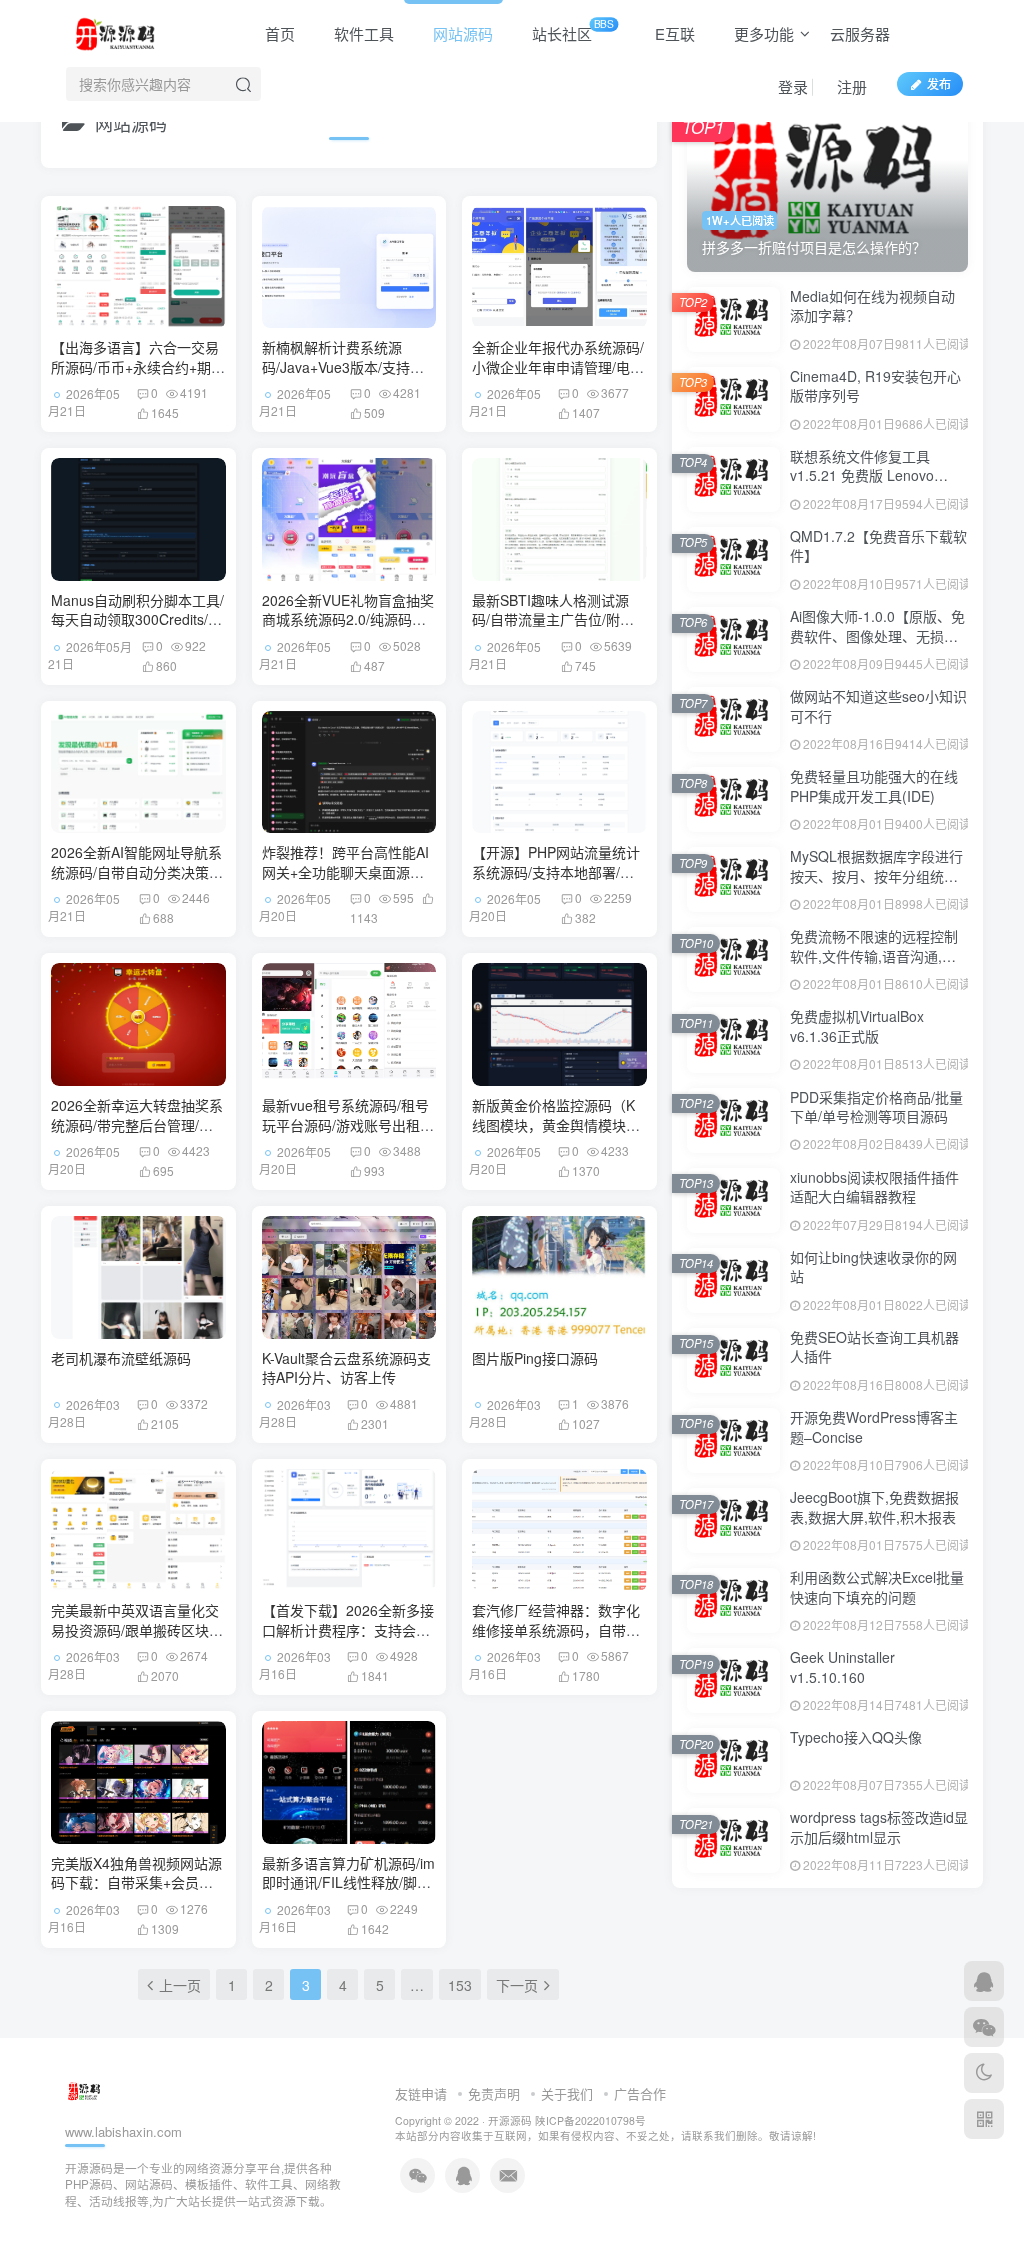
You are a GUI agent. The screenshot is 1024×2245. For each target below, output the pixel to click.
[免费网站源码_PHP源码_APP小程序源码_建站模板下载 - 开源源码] (118, 31)
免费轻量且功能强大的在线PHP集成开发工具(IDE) (874, 786)
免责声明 (494, 2093)
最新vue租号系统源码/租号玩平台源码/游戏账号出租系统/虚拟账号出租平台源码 (348, 1124)
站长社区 (571, 30)
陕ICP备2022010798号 (590, 2120)
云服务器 (860, 33)
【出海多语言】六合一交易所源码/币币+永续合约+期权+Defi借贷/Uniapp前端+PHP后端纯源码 (138, 376)
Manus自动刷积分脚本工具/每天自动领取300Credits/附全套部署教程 (137, 619)
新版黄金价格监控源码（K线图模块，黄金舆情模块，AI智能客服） (556, 1124)
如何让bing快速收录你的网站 (873, 1267)
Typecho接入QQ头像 (856, 1737)
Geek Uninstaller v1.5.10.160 (842, 1667)
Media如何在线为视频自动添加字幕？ (872, 306)
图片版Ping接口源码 (535, 1358)
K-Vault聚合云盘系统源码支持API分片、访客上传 (346, 1368)
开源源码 (510, 2120)
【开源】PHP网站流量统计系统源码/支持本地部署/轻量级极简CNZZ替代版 (556, 871)
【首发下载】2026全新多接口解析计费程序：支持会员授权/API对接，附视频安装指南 (348, 1639)
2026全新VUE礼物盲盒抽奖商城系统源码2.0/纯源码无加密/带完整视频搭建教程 (348, 619)
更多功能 (762, 33)
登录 (791, 86)
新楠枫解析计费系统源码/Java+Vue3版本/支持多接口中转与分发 (343, 366)
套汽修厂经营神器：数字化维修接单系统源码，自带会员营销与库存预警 (556, 1629)
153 (460, 1985)
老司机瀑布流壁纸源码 (121, 1358)
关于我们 (567, 2093)
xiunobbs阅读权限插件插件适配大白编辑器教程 (874, 1187)
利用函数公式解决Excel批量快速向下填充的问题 (877, 1587)
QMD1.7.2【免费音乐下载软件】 (878, 546)
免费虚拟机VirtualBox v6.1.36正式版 (857, 1026)
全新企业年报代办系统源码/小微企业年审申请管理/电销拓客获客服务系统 (558, 366)
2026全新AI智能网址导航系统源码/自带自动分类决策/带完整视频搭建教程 (136, 871)
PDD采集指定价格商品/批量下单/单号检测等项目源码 (876, 1107)
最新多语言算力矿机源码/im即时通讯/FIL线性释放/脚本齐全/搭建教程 (348, 1882)
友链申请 (421, 2093)
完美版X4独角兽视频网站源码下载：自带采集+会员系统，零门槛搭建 (136, 1882)
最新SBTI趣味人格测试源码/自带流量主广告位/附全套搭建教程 (553, 619)
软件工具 (362, 33)
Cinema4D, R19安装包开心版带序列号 (875, 386)
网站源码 (461, 33)
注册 (850, 86)
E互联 (673, 33)
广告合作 (640, 2093)
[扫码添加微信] (984, 2027)
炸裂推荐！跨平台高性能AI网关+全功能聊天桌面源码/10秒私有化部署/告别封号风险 (345, 881)
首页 (278, 33)
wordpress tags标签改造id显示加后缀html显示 (879, 1827)
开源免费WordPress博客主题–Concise (874, 1427)
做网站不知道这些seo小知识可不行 (878, 706)
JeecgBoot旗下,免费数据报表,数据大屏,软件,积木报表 (874, 1507)
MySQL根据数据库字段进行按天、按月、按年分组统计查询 (876, 875)
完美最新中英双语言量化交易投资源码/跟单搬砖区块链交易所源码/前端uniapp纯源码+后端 (137, 1639)
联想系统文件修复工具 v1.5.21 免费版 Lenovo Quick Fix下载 (862, 475)
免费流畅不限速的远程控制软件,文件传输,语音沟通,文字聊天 (874, 955)
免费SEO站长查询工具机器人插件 (874, 1347)
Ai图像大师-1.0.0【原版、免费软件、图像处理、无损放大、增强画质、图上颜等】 (877, 635)
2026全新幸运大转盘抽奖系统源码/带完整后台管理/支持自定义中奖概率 (137, 1124)
